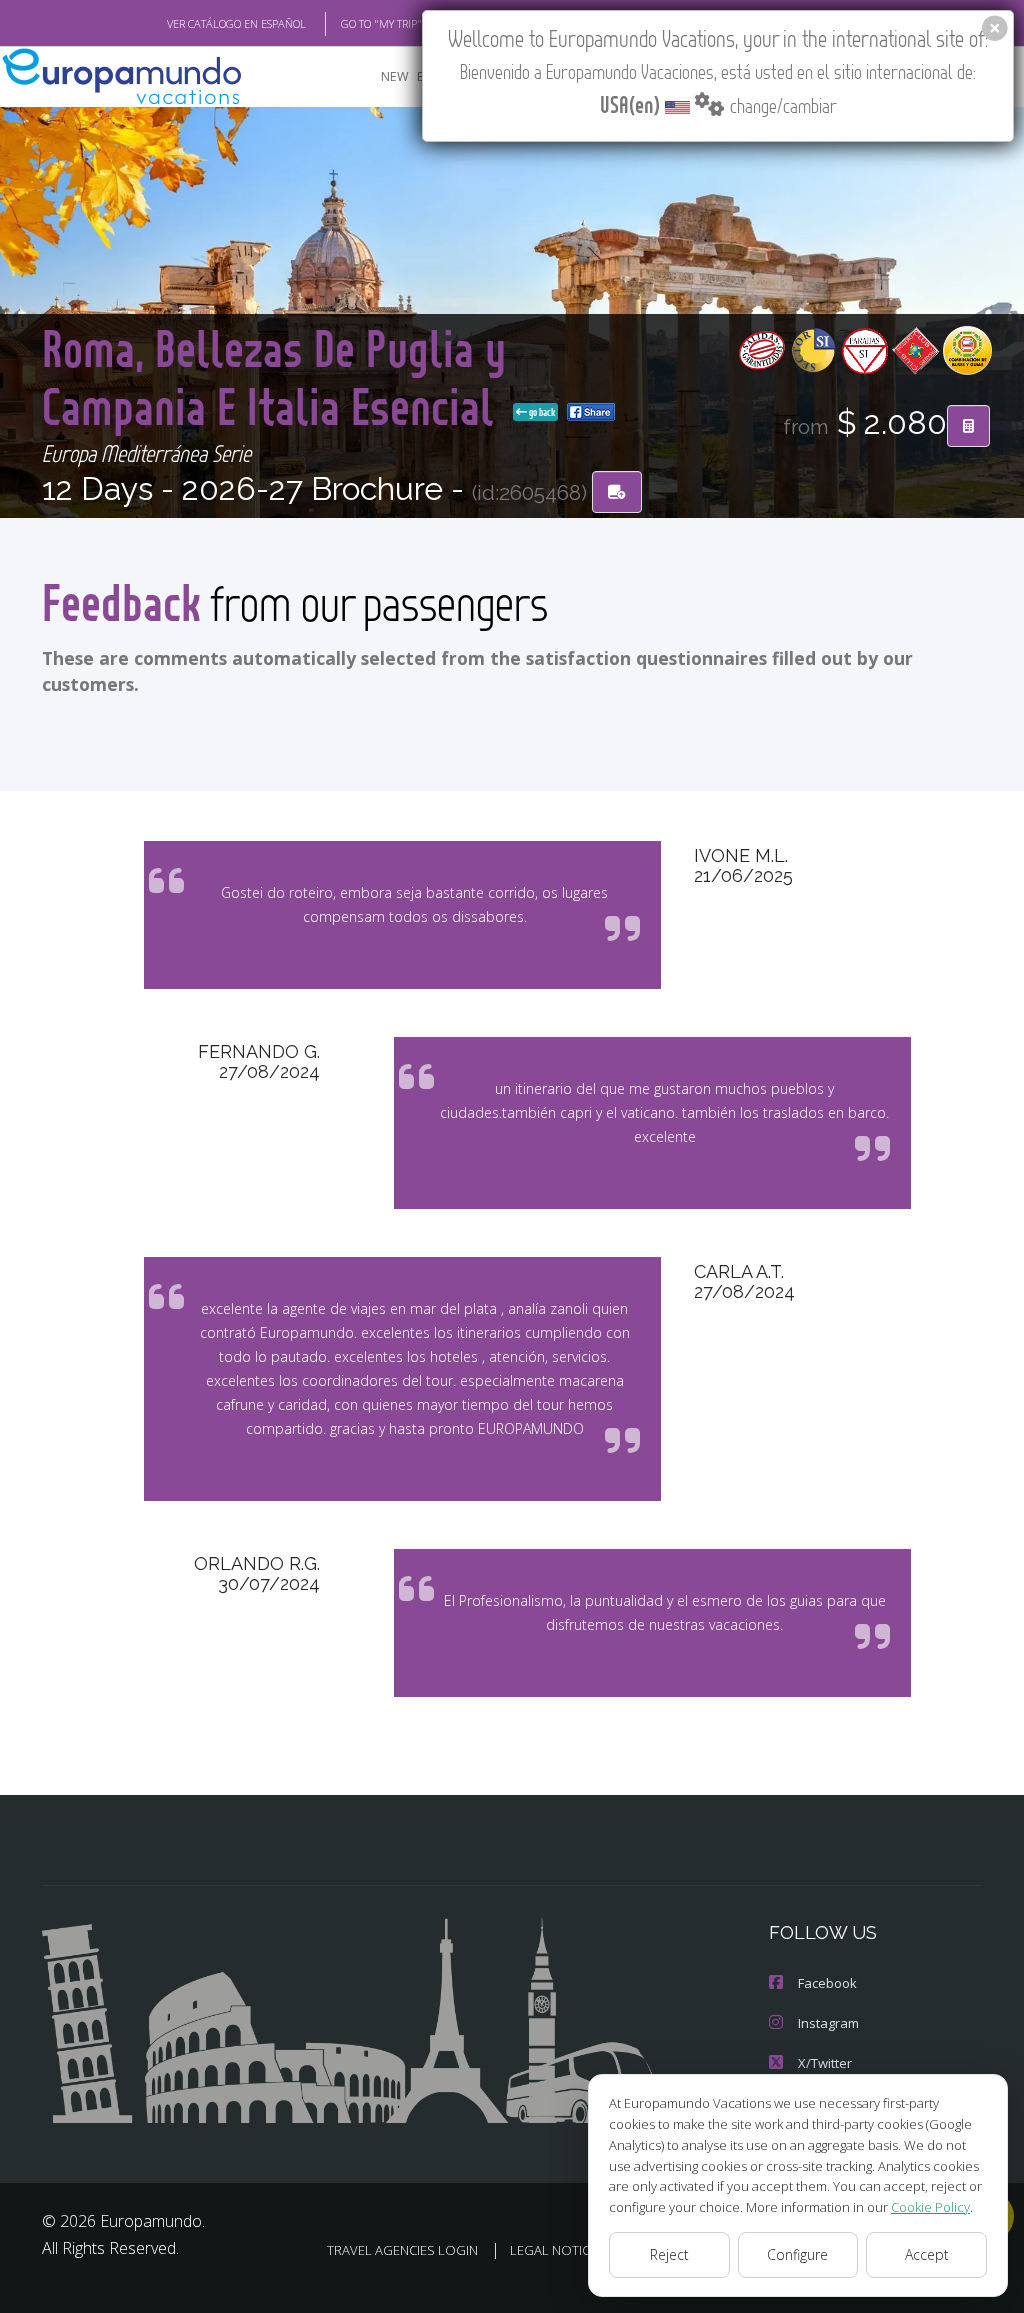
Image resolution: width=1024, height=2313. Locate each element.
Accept (927, 2254)
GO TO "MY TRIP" (381, 23)
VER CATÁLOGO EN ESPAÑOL (236, 23)
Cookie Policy (930, 2207)
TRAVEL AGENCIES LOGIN (402, 2250)
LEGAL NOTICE (553, 2250)
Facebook (827, 1983)
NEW (395, 76)
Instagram (828, 2023)
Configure (797, 2254)
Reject (669, 2254)
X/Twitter (825, 2063)
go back (541, 412)
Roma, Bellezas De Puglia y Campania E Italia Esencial (274, 376)
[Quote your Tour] (968, 426)
